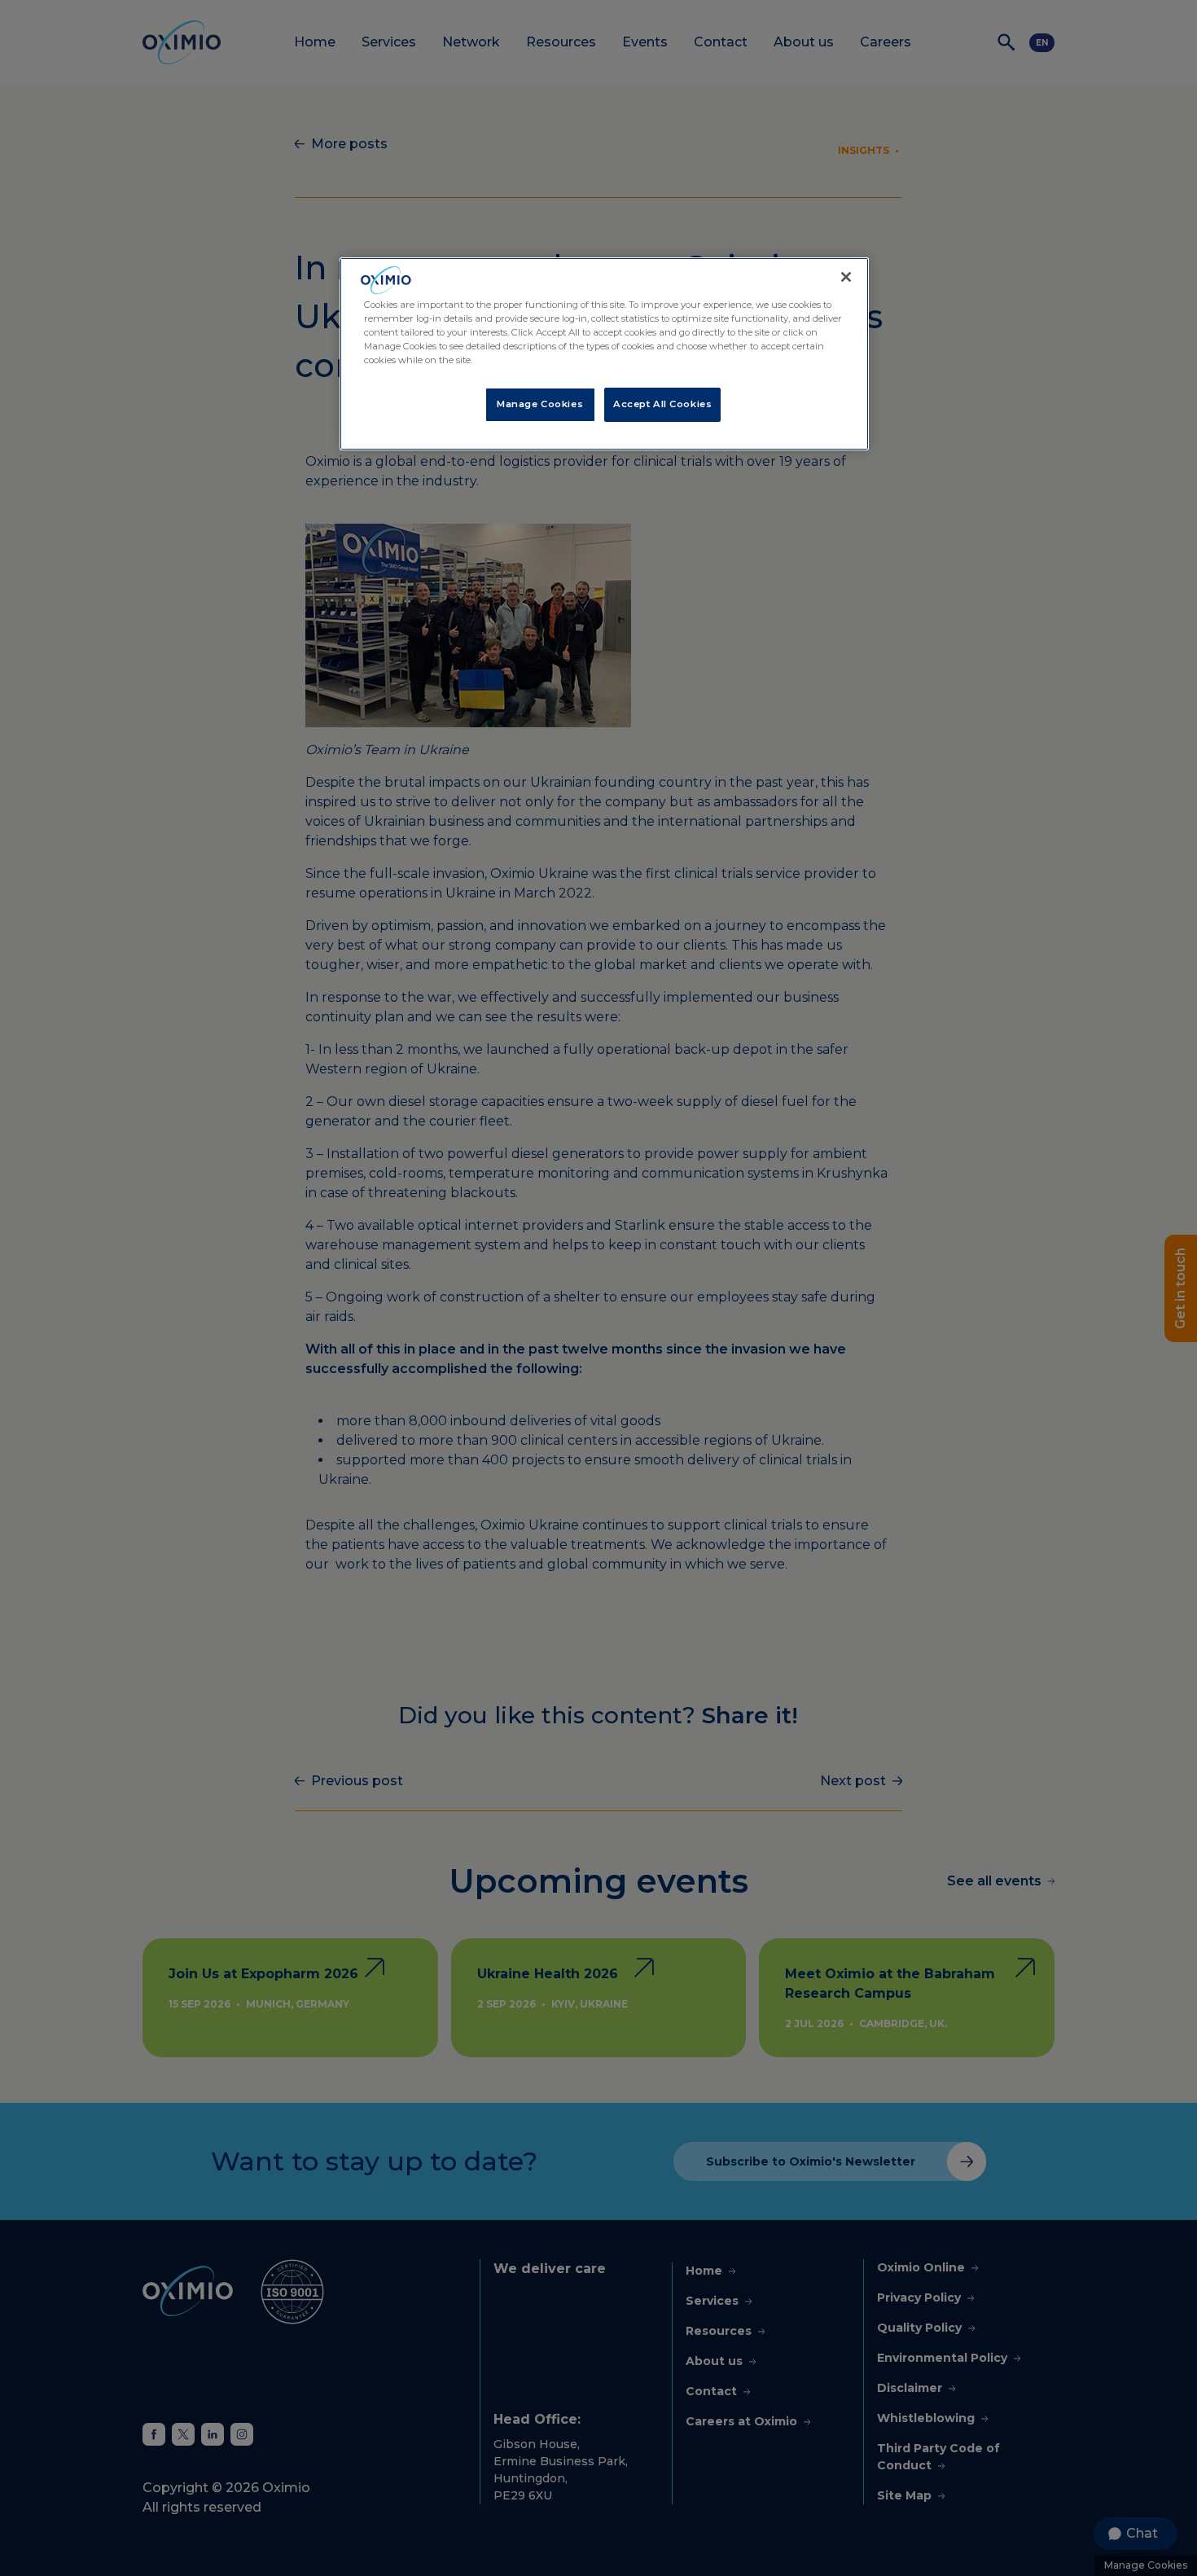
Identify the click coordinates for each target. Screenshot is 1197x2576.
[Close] (846, 277)
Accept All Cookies (662, 404)
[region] (604, 354)
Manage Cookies (540, 404)
